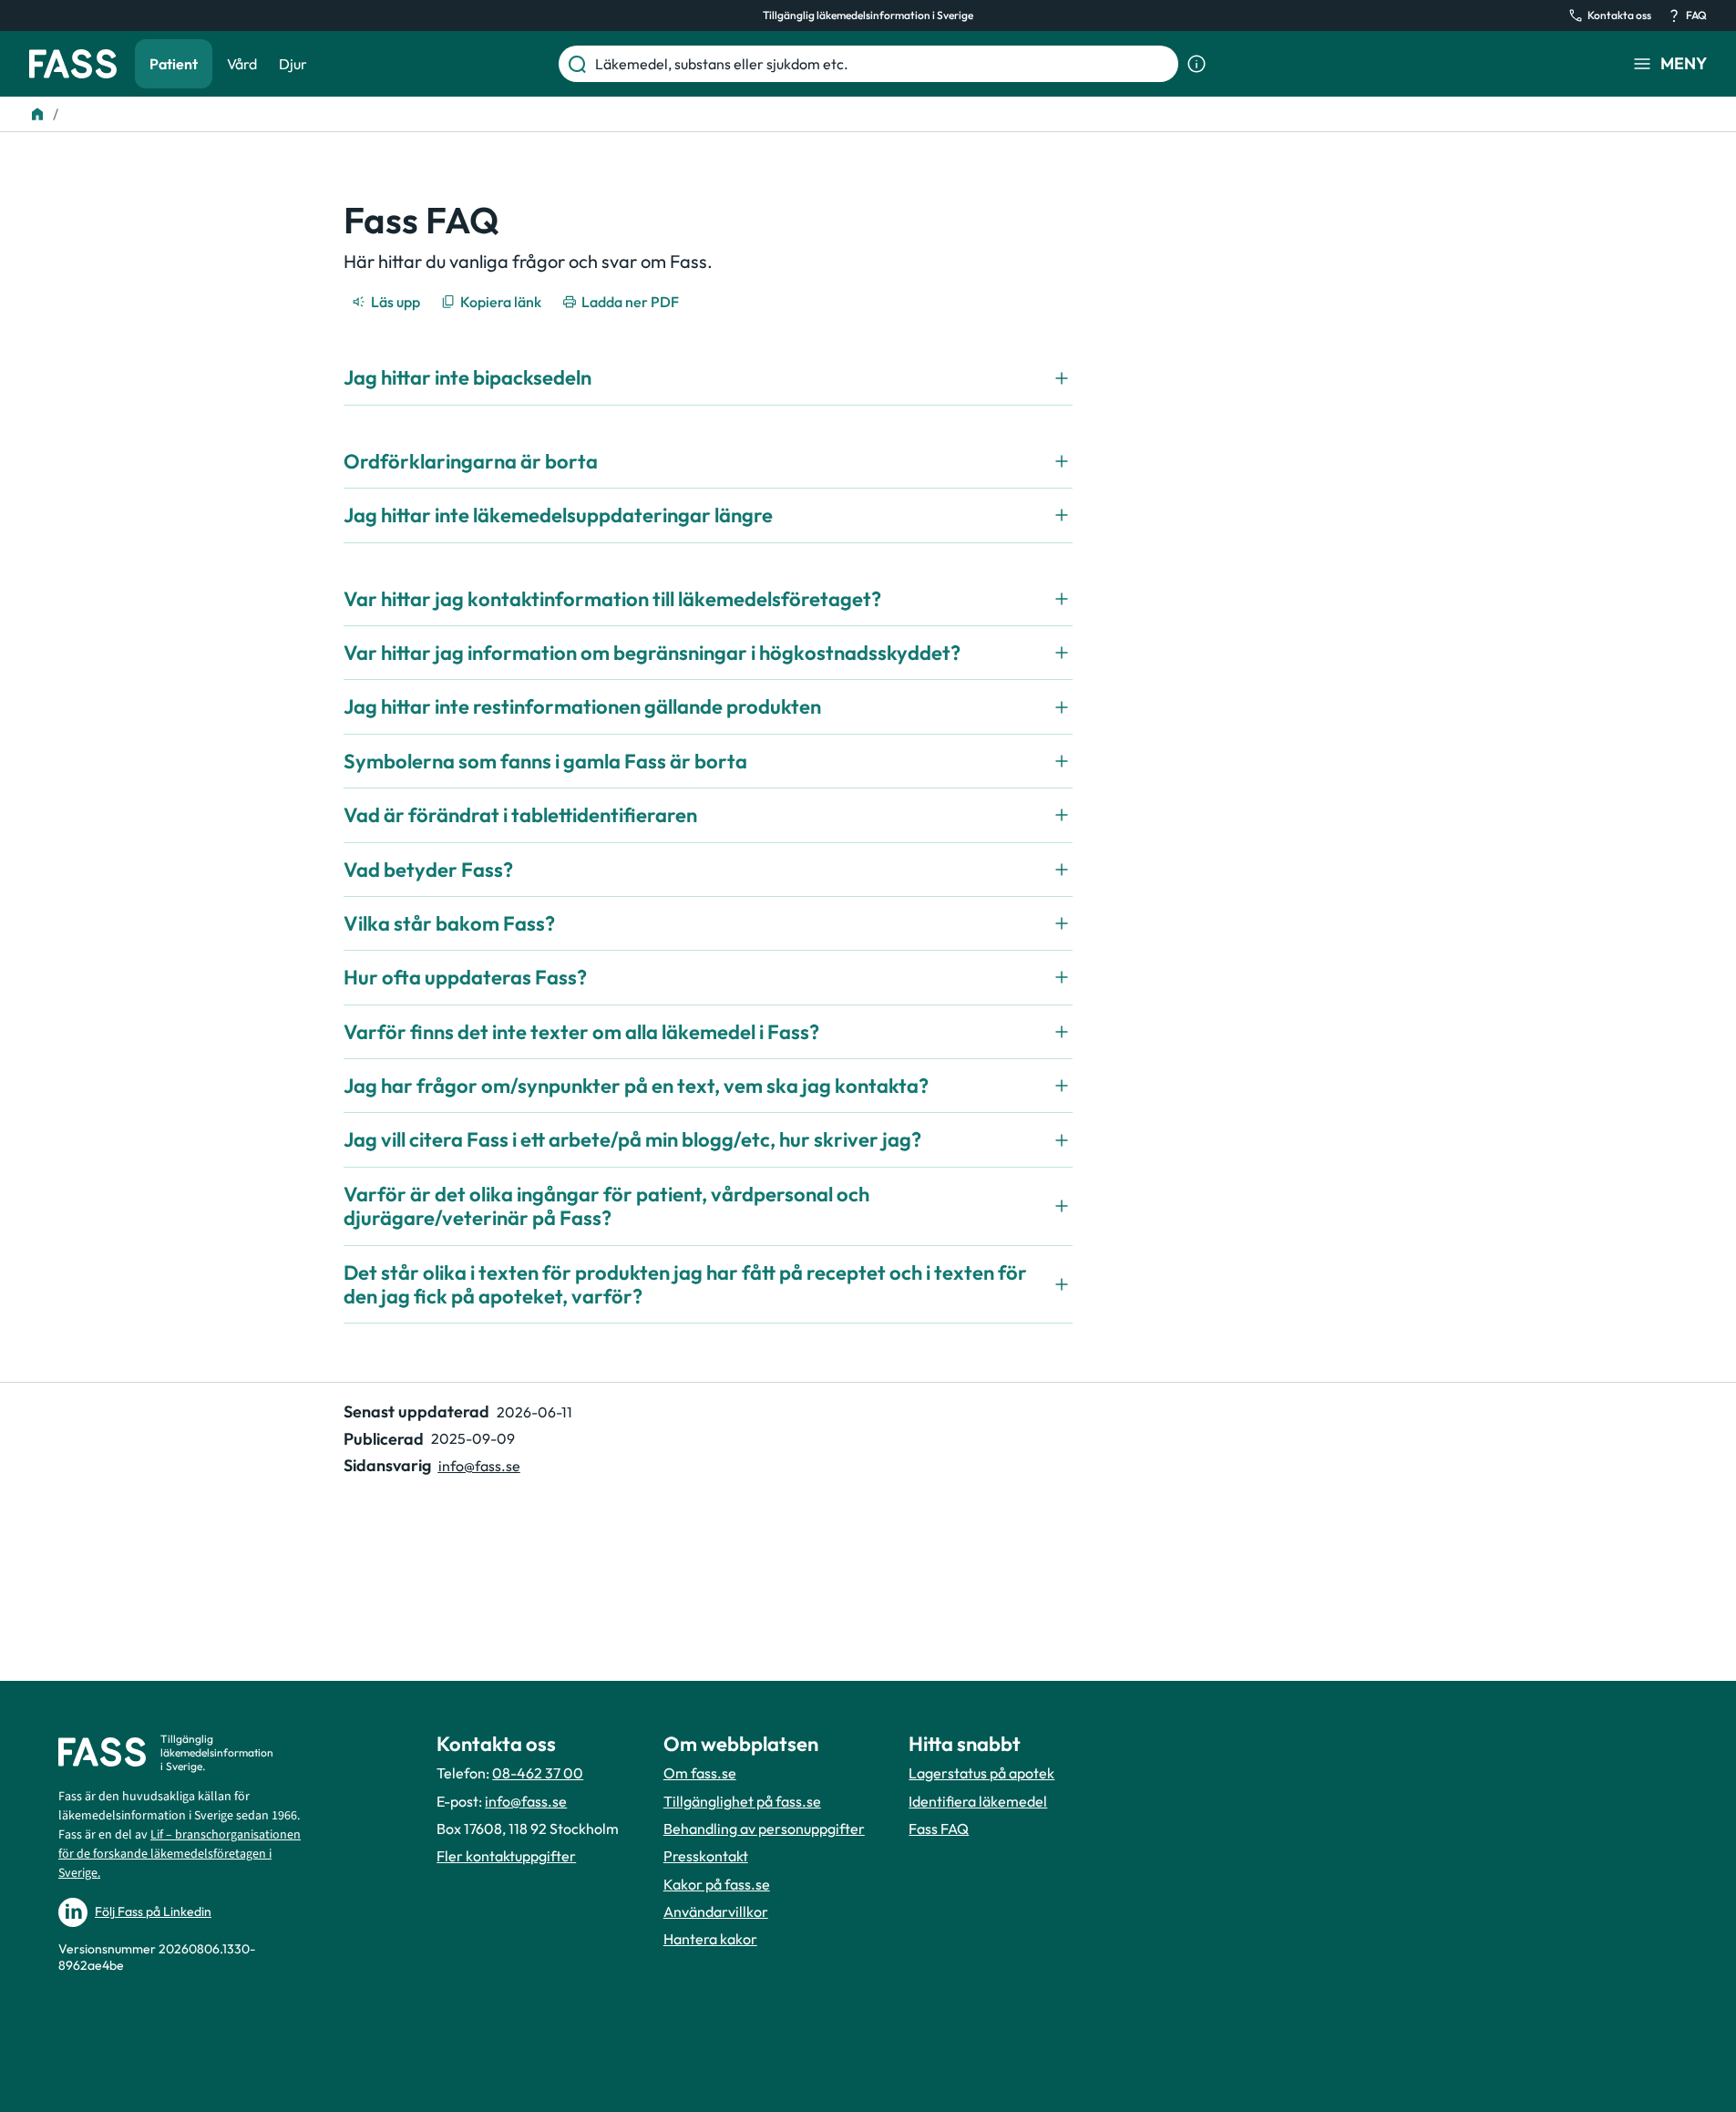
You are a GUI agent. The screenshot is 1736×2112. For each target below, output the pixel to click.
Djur (293, 64)
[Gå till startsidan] (73, 64)
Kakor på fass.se (717, 1884)
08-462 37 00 (538, 1773)
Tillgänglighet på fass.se (742, 1801)
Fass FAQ (939, 1829)
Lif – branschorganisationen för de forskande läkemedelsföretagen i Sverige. (180, 1854)
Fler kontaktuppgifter (506, 1856)
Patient (174, 64)
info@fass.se (479, 1466)
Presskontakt (706, 1856)
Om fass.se (700, 1773)
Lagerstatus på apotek (981, 1773)
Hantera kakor (710, 1939)
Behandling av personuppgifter (764, 1829)
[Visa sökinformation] (1197, 64)
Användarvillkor (716, 1911)
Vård (242, 64)
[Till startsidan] (37, 114)
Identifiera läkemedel (978, 1801)
